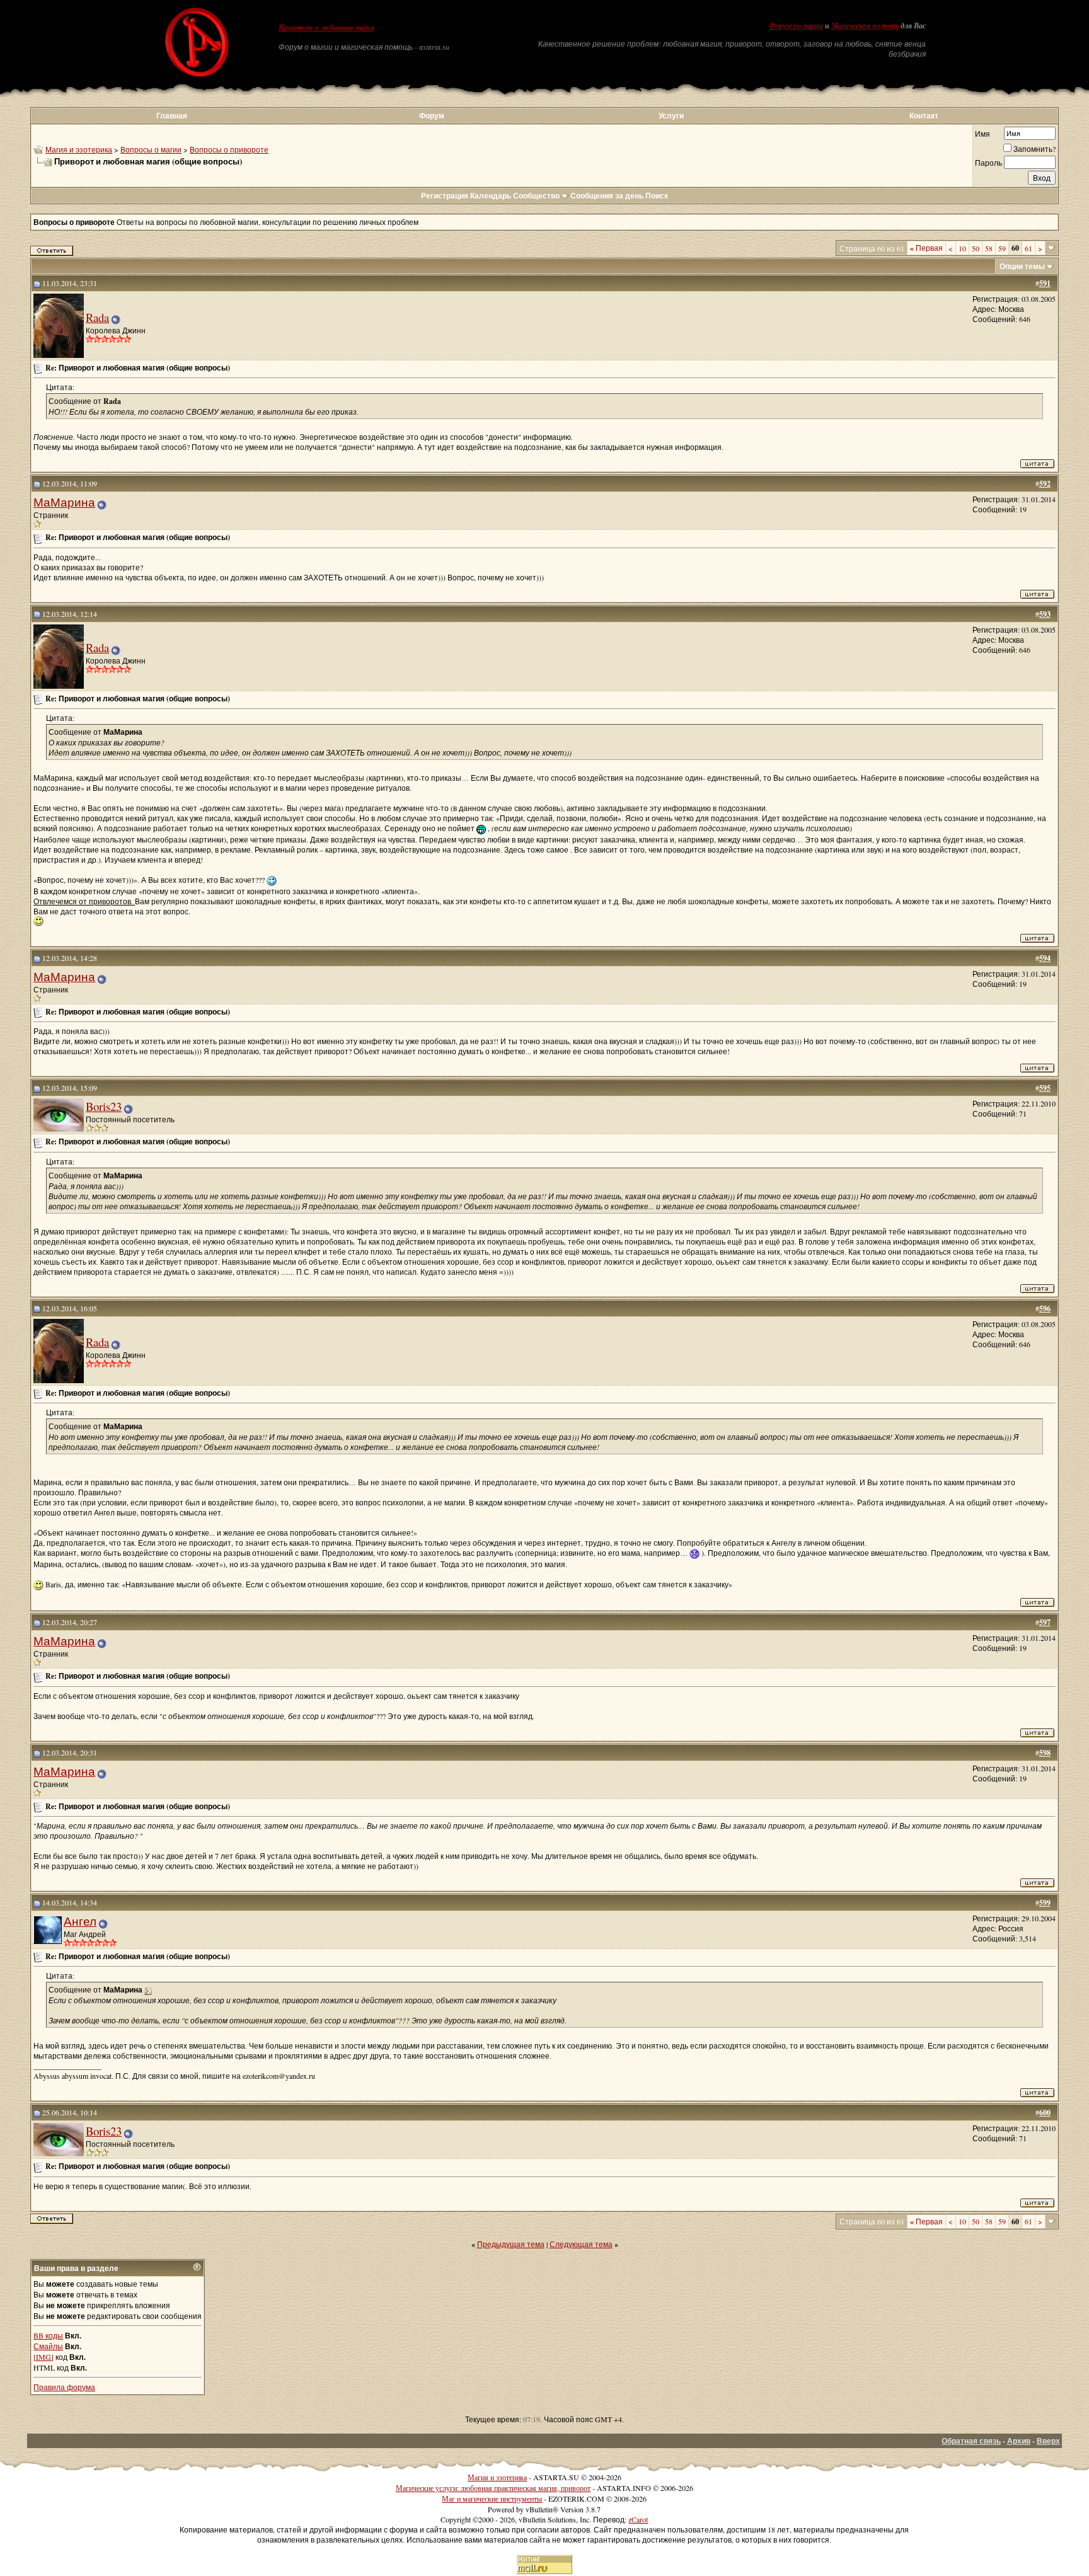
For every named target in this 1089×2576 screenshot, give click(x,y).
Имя (982, 134)
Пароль (988, 163)
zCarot (638, 2519)
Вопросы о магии (151, 149)
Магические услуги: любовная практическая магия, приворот (493, 2488)
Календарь (491, 196)
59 (1002, 248)
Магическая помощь (865, 26)
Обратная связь (971, 2441)
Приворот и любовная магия (326, 28)
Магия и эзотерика (79, 149)
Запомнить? (1034, 149)
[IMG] (43, 2357)
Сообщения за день (607, 196)
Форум (432, 116)
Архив (1019, 2441)
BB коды (48, 2335)
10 (962, 248)
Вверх (1048, 2441)
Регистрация (445, 196)
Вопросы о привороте (229, 149)
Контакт (924, 116)
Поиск (657, 196)
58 (989, 248)
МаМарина (64, 502)
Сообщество (536, 196)
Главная (172, 116)
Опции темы (1022, 266)
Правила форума (64, 2387)
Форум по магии (796, 26)
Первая (926, 248)
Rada (97, 317)
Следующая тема (581, 2244)
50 (976, 248)
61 (1028, 248)
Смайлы (48, 2346)
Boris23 (104, 1106)
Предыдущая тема (511, 2244)
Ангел (80, 1921)
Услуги (671, 116)
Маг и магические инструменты (492, 2498)
